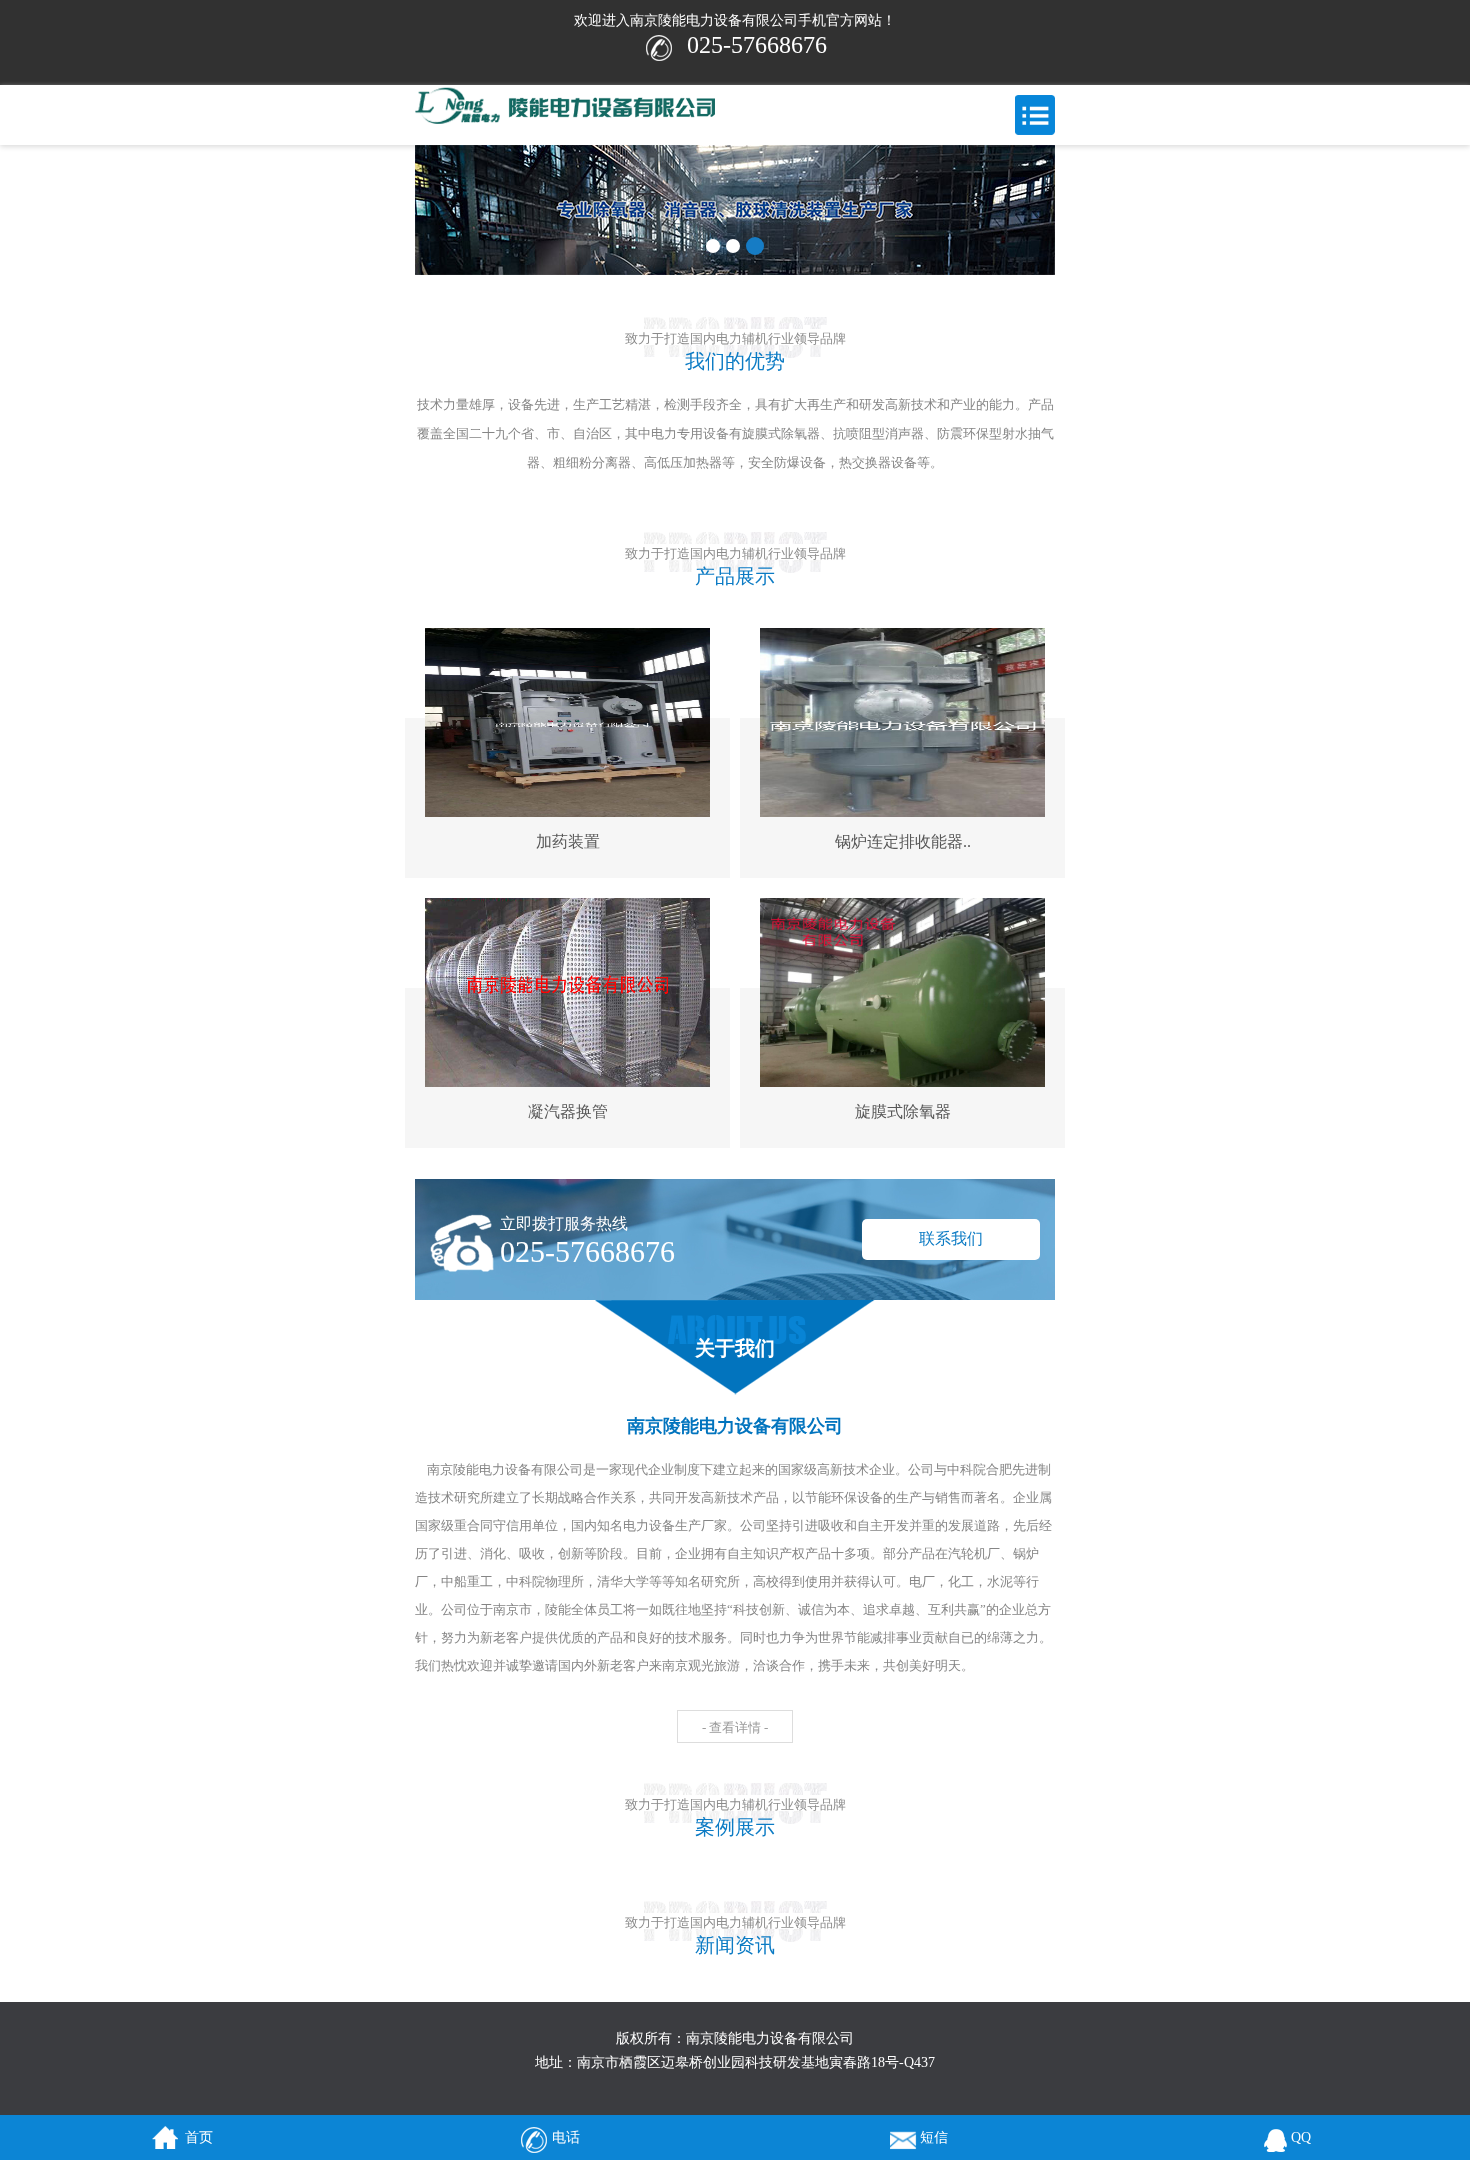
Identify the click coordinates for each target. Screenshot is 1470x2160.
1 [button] (713, 246)
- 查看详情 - (735, 1727)
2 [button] (733, 246)
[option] (735, 210)
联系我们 (951, 1238)
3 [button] (755, 246)
